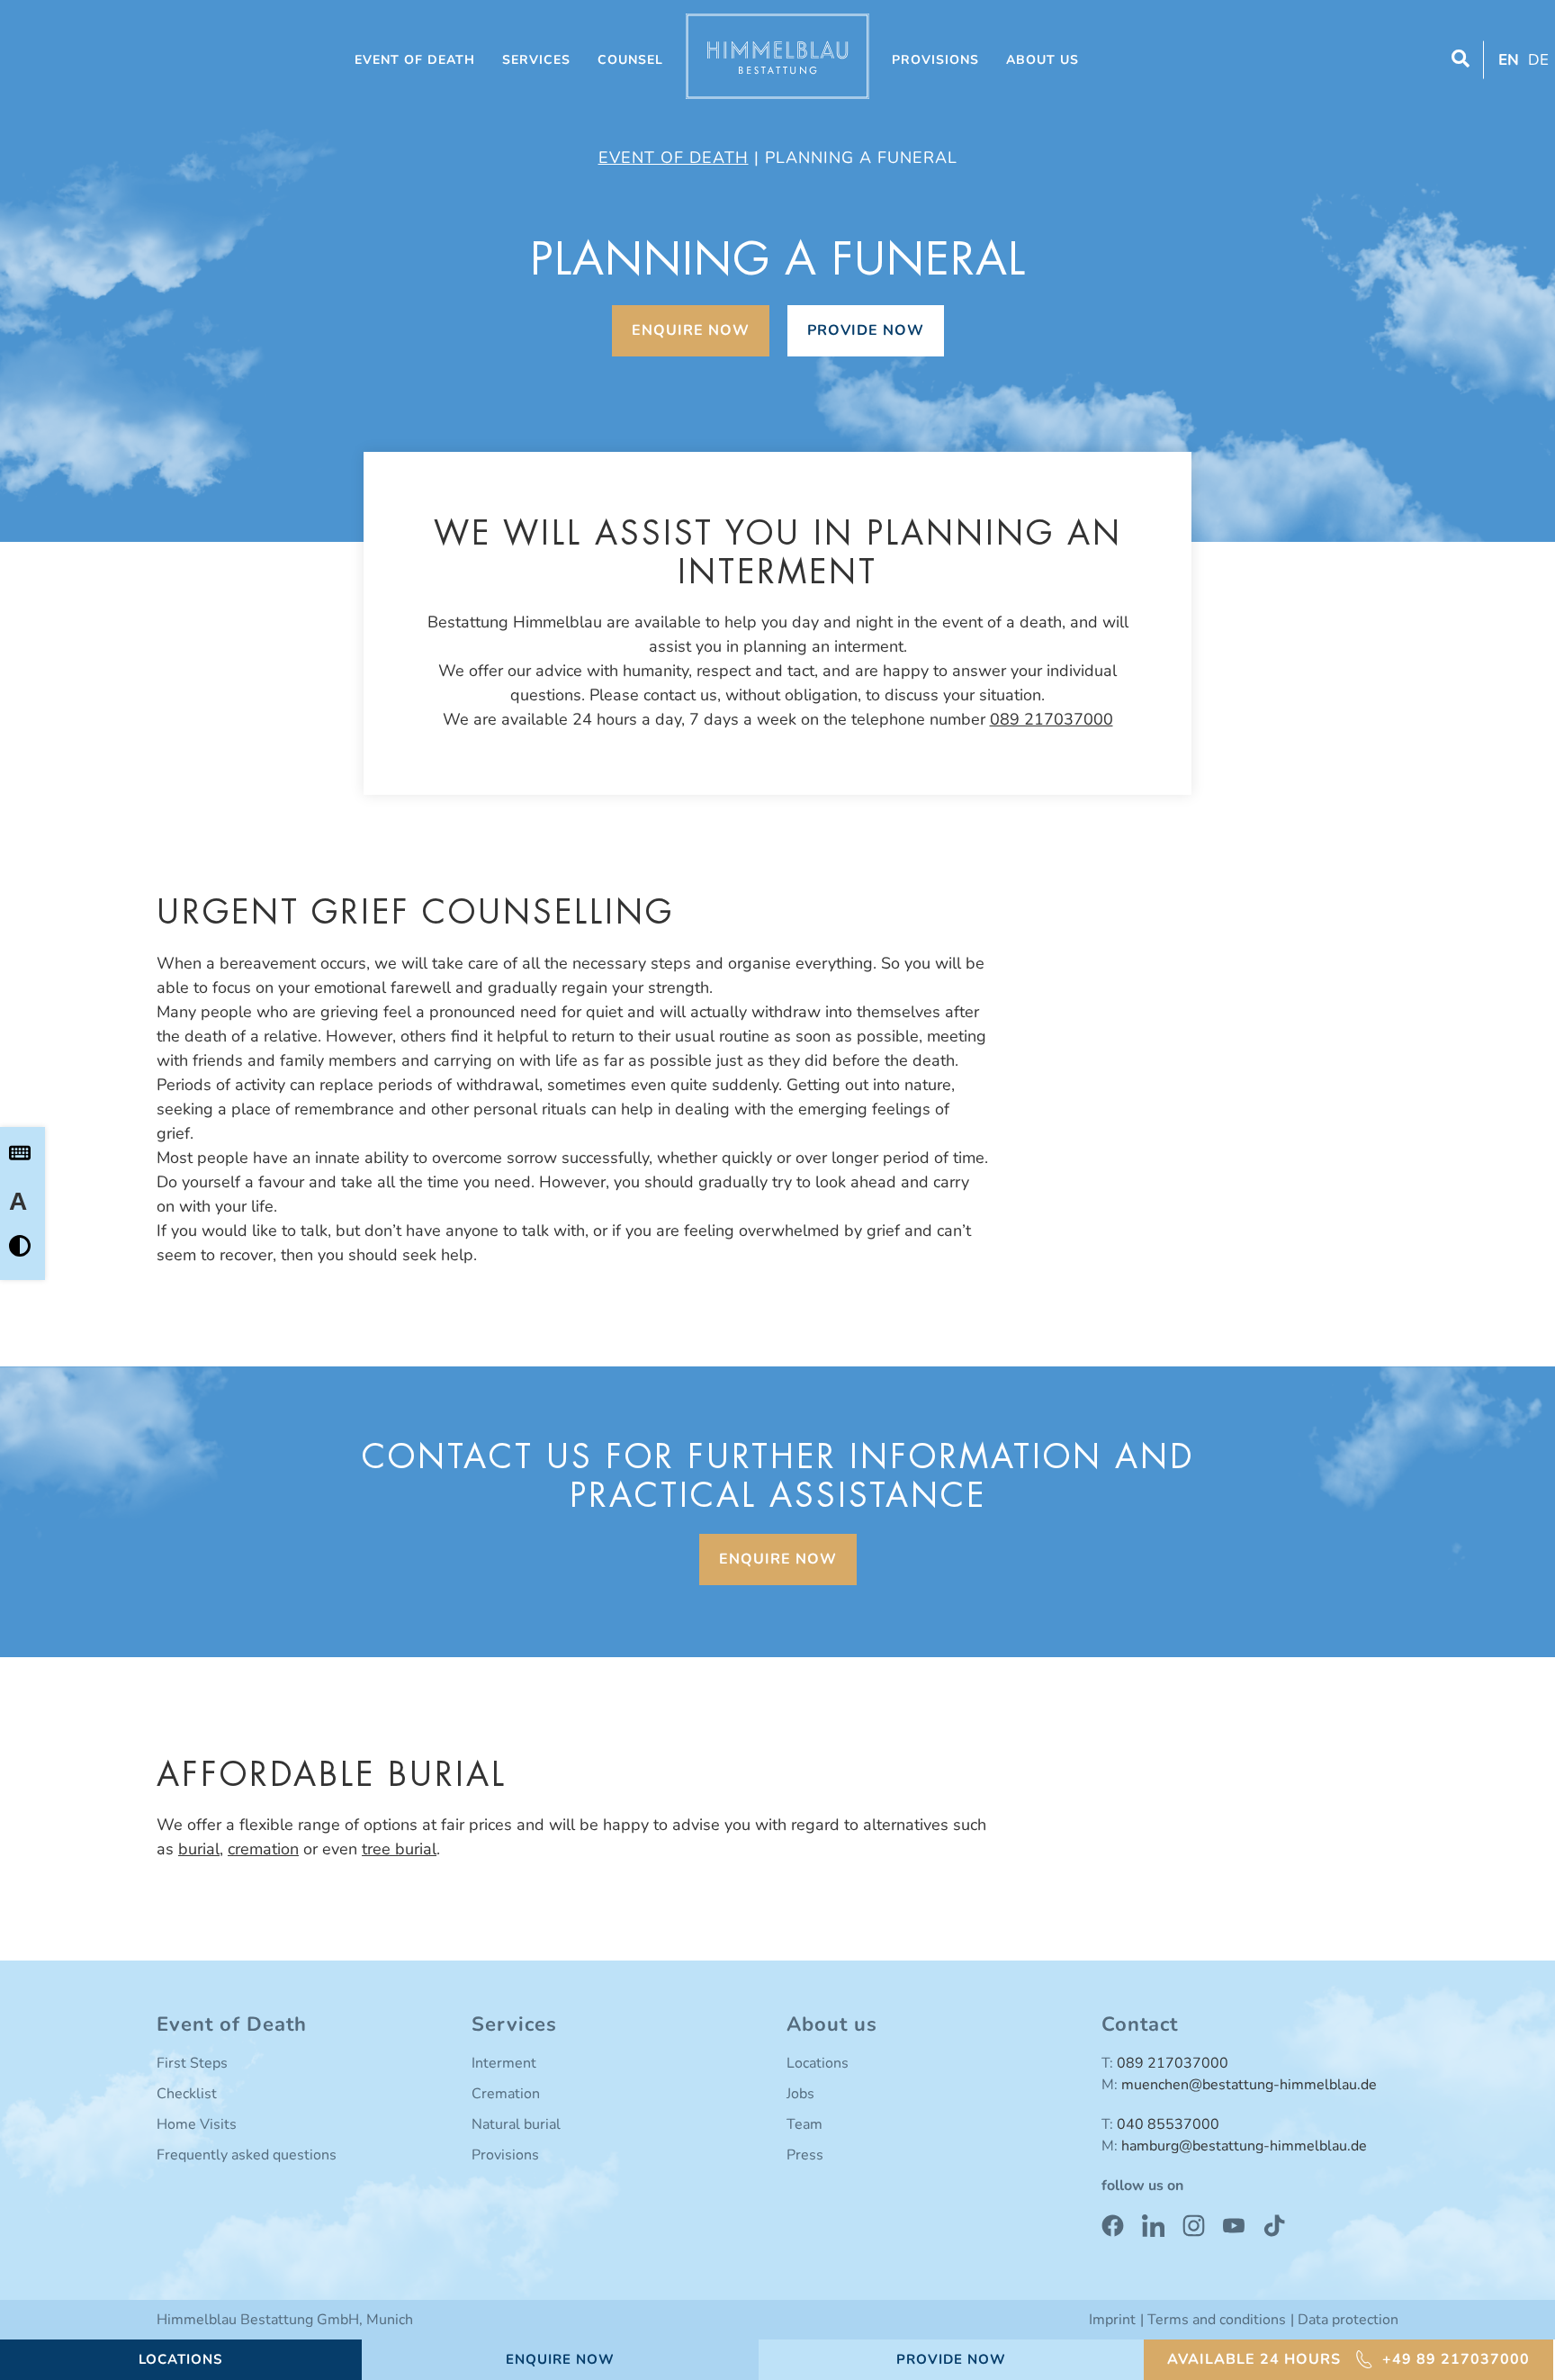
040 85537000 (1168, 2124)
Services (536, 60)
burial (199, 1849)
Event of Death (415, 60)
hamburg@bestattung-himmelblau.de (1244, 2146)
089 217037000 (1052, 719)
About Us (1043, 60)
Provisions (935, 60)
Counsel (630, 60)
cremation (263, 1849)
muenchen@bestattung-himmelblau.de (1249, 2085)
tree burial (399, 1849)
